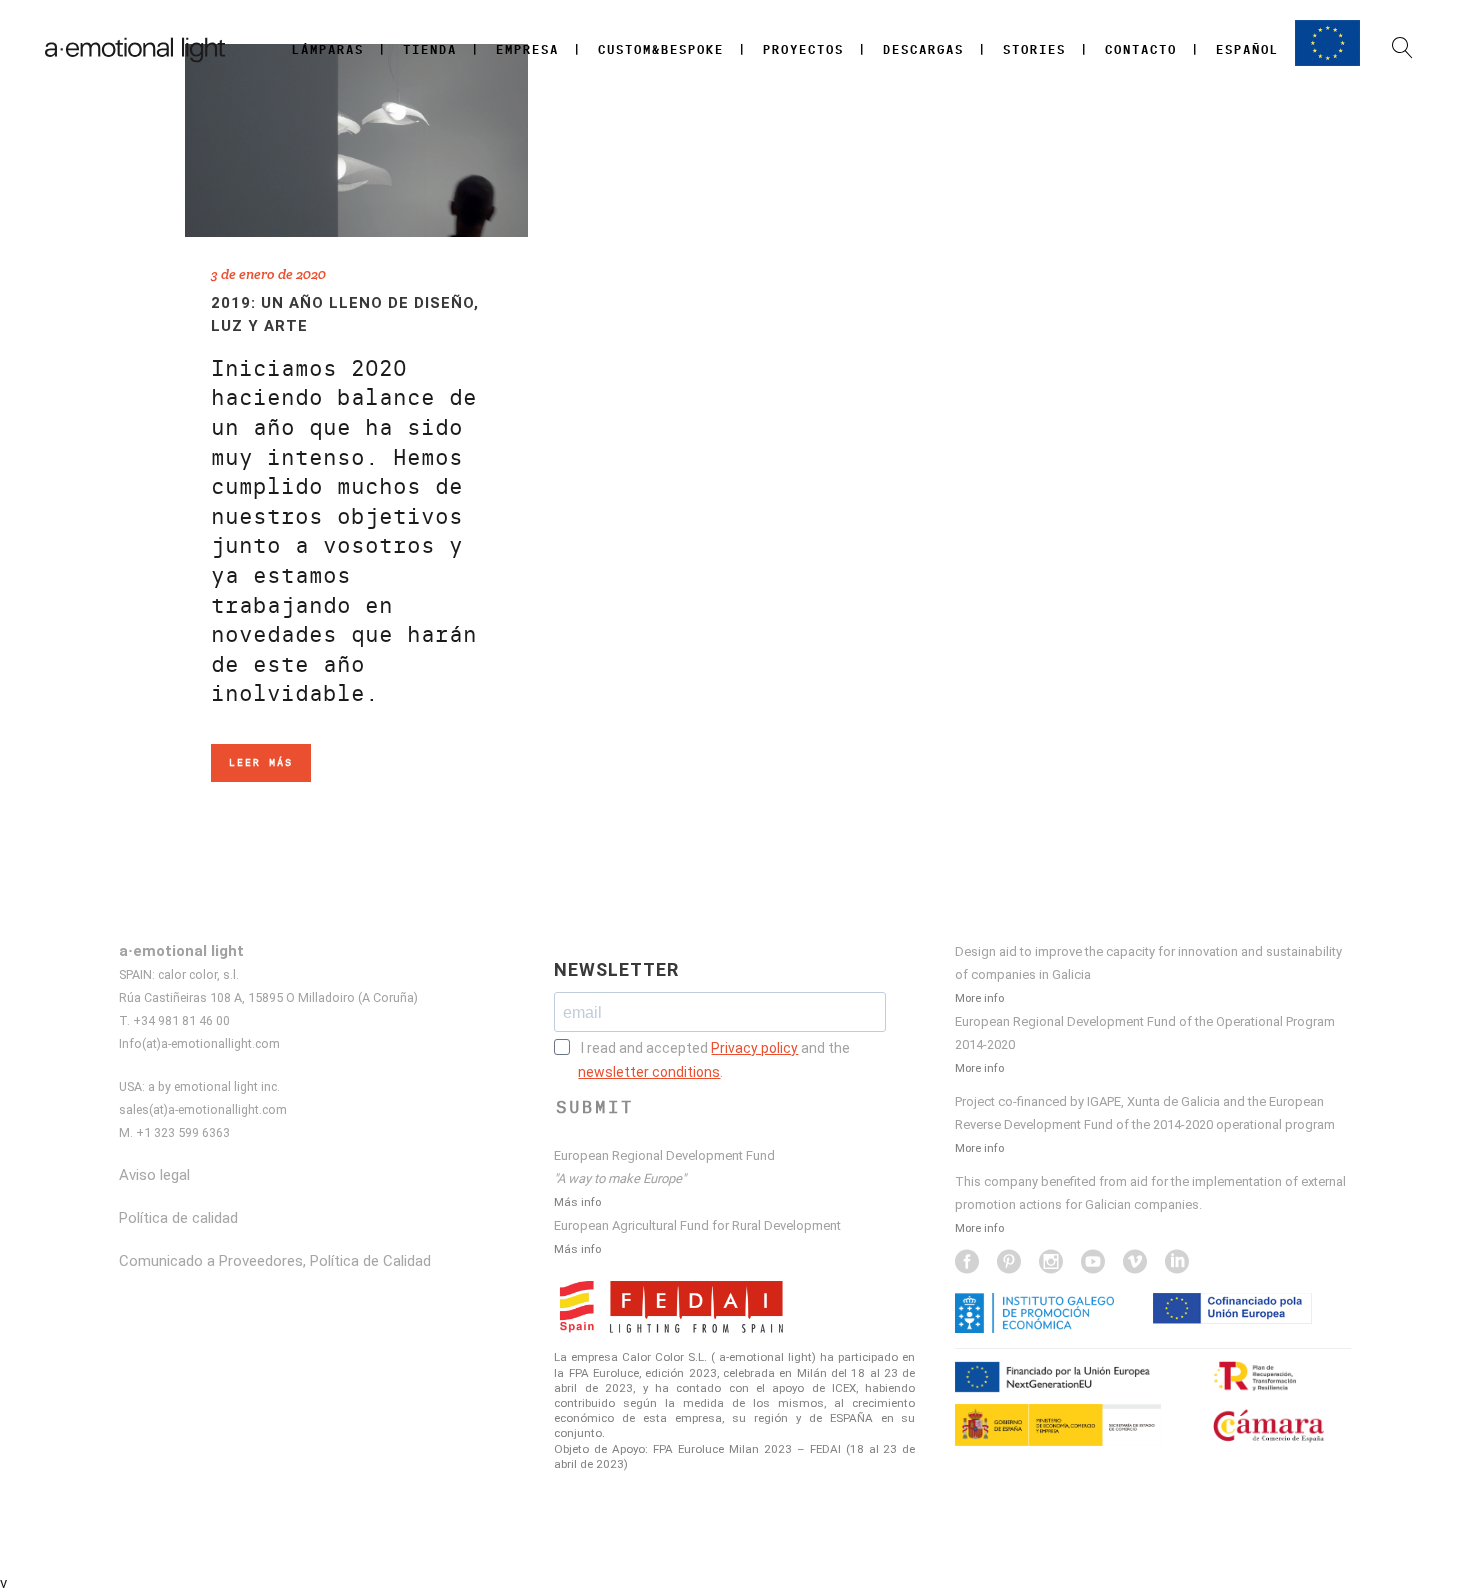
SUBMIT (595, 1107)
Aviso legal (154, 1175)
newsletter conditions (649, 1072)
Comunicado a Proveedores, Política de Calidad (275, 1261)
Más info (577, 1202)
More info (979, 998)
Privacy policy (754, 1048)
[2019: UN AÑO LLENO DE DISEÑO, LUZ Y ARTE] (356, 140)
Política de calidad (178, 1218)
